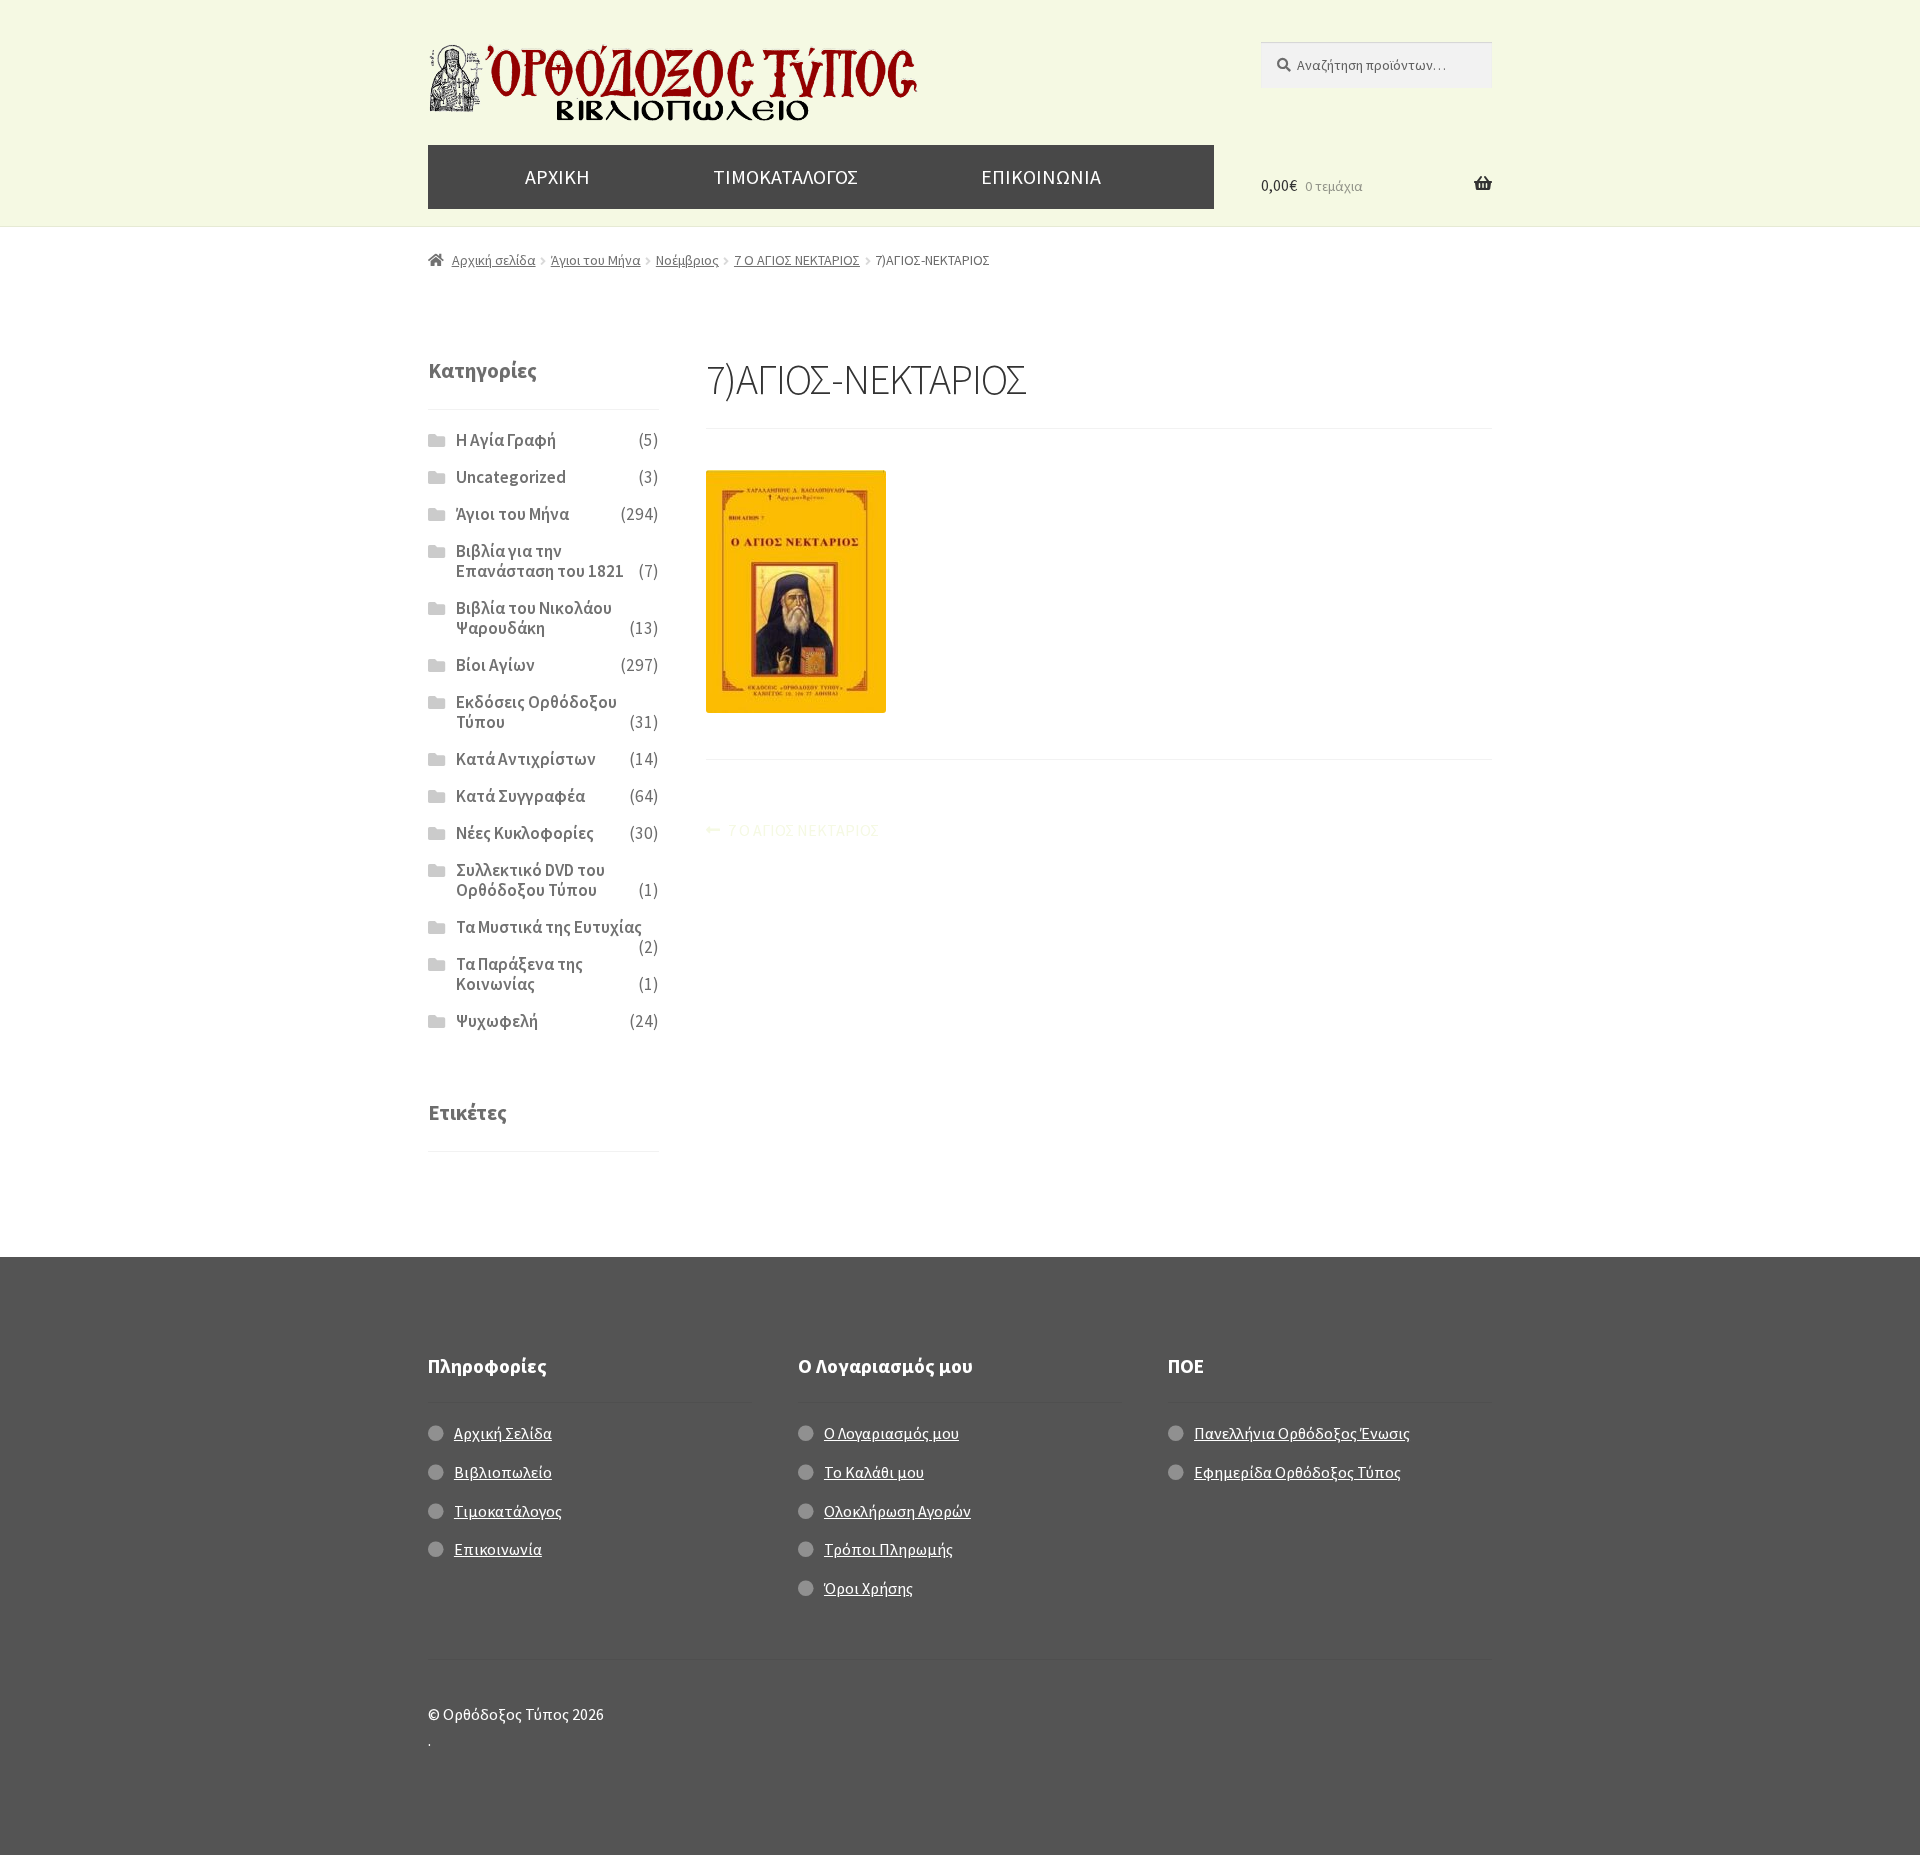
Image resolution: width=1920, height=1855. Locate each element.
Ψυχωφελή (497, 1021)
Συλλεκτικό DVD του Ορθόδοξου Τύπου (530, 880)
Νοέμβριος (687, 260)
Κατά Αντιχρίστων (526, 759)
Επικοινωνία (498, 1549)
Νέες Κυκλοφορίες (525, 833)
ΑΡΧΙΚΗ (557, 176)
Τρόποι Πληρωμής (888, 1549)
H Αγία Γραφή (506, 440)
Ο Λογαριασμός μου (891, 1433)
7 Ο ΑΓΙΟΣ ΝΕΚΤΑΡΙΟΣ (797, 260)
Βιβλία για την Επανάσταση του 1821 (540, 561)
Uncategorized (511, 477)
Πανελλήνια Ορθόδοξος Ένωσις (1302, 1433)
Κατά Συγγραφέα (520, 796)
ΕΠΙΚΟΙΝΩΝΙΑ (1041, 176)
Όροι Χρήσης (868, 1588)
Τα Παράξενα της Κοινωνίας (519, 974)
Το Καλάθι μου (874, 1472)
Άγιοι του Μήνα (596, 260)
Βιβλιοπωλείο (503, 1472)
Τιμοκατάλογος (508, 1511)
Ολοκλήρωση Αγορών (897, 1511)
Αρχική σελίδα (494, 260)
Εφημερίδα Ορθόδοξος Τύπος (1297, 1472)
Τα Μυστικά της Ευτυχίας (549, 927)
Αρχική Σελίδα (503, 1433)
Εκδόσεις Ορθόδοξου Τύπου (536, 712)
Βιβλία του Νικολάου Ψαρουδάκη (534, 618)
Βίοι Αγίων (495, 665)
